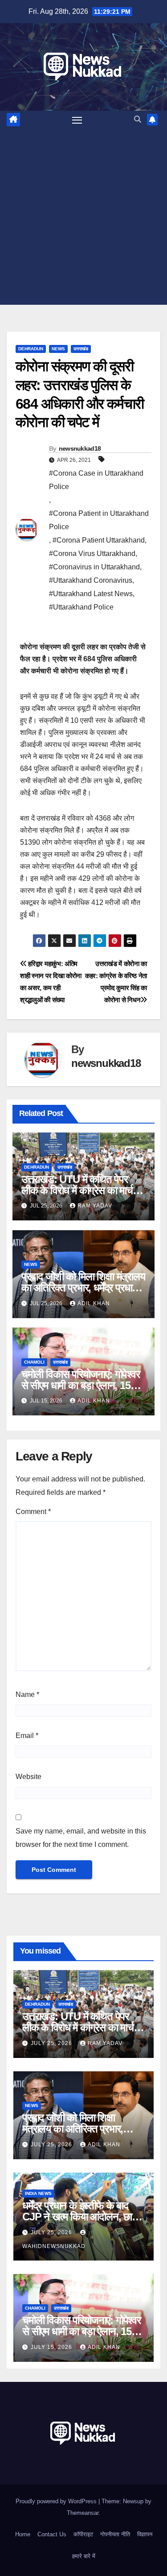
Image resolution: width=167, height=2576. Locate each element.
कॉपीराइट (83, 2534)
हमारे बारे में (84, 2556)
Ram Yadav (95, 1206)
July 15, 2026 (52, 2347)
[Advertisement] (83, 217)
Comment (33, 1512)
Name (27, 1695)
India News (38, 2193)
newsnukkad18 (80, 448)
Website (29, 1777)
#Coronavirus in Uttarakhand (94, 567)
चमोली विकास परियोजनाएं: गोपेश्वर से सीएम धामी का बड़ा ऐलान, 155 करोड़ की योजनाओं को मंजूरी (81, 1385)
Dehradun (31, 349)
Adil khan (94, 1303)
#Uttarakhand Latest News (91, 594)
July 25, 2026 (52, 2043)
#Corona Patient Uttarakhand (99, 540)
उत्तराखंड (81, 349)
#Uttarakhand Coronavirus (91, 580)
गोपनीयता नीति (115, 2534)
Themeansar (83, 2513)
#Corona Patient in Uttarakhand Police (99, 520)
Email (27, 1736)
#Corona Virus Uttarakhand (92, 554)
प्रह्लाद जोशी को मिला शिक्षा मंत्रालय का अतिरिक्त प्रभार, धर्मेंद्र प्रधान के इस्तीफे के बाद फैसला (83, 1288)
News (58, 349)
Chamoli (34, 1362)
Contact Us (52, 2534)
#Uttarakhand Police (81, 607)
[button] (138, 119)
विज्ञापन (145, 2534)
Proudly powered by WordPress (57, 2501)
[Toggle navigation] (77, 120)
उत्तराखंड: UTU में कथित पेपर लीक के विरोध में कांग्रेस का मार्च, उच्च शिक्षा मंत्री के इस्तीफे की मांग (81, 1190)
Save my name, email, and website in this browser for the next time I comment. (81, 1838)
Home (23, 2534)
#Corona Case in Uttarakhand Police (96, 480)
